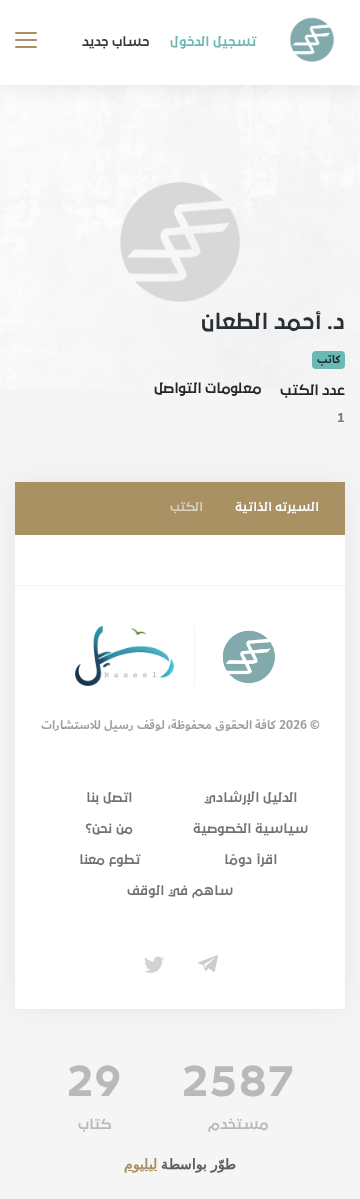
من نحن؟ (109, 829)
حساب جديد (115, 42)
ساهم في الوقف (180, 891)
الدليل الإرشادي (250, 798)
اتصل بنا (109, 798)
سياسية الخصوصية (250, 829)
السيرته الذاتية (277, 507)
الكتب (186, 507)
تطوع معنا (109, 860)
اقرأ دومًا (250, 860)
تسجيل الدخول (213, 42)
